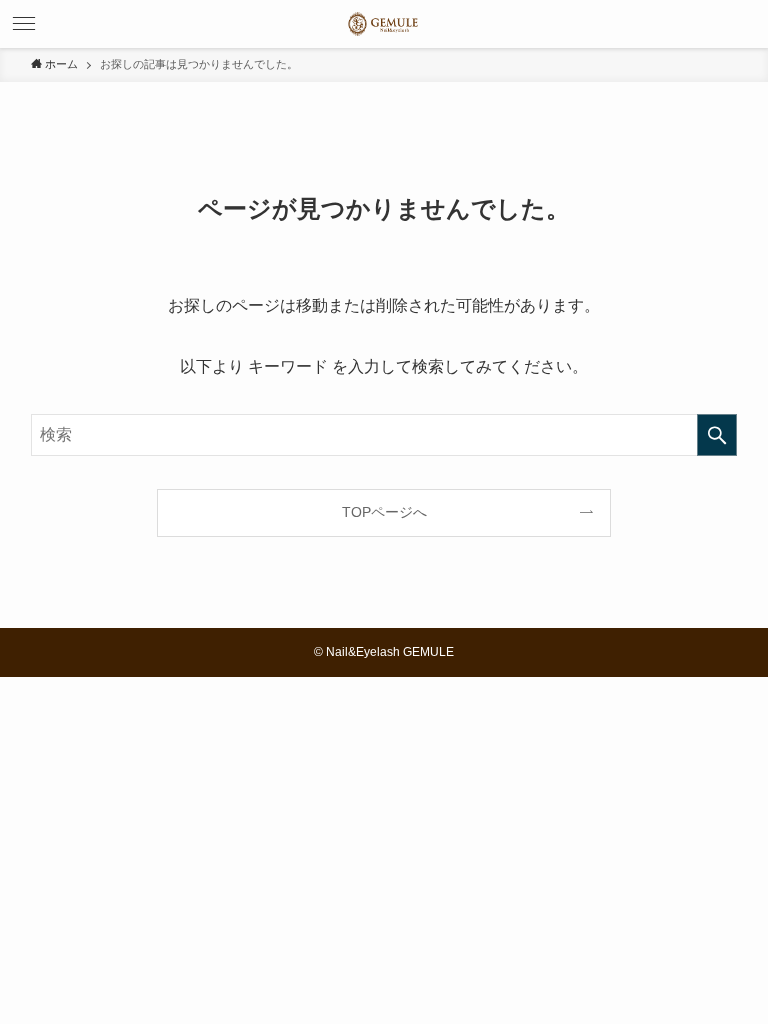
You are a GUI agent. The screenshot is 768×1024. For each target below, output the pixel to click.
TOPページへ (384, 512)
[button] (24, 24)
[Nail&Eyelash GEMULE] (384, 24)
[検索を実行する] (717, 435)
